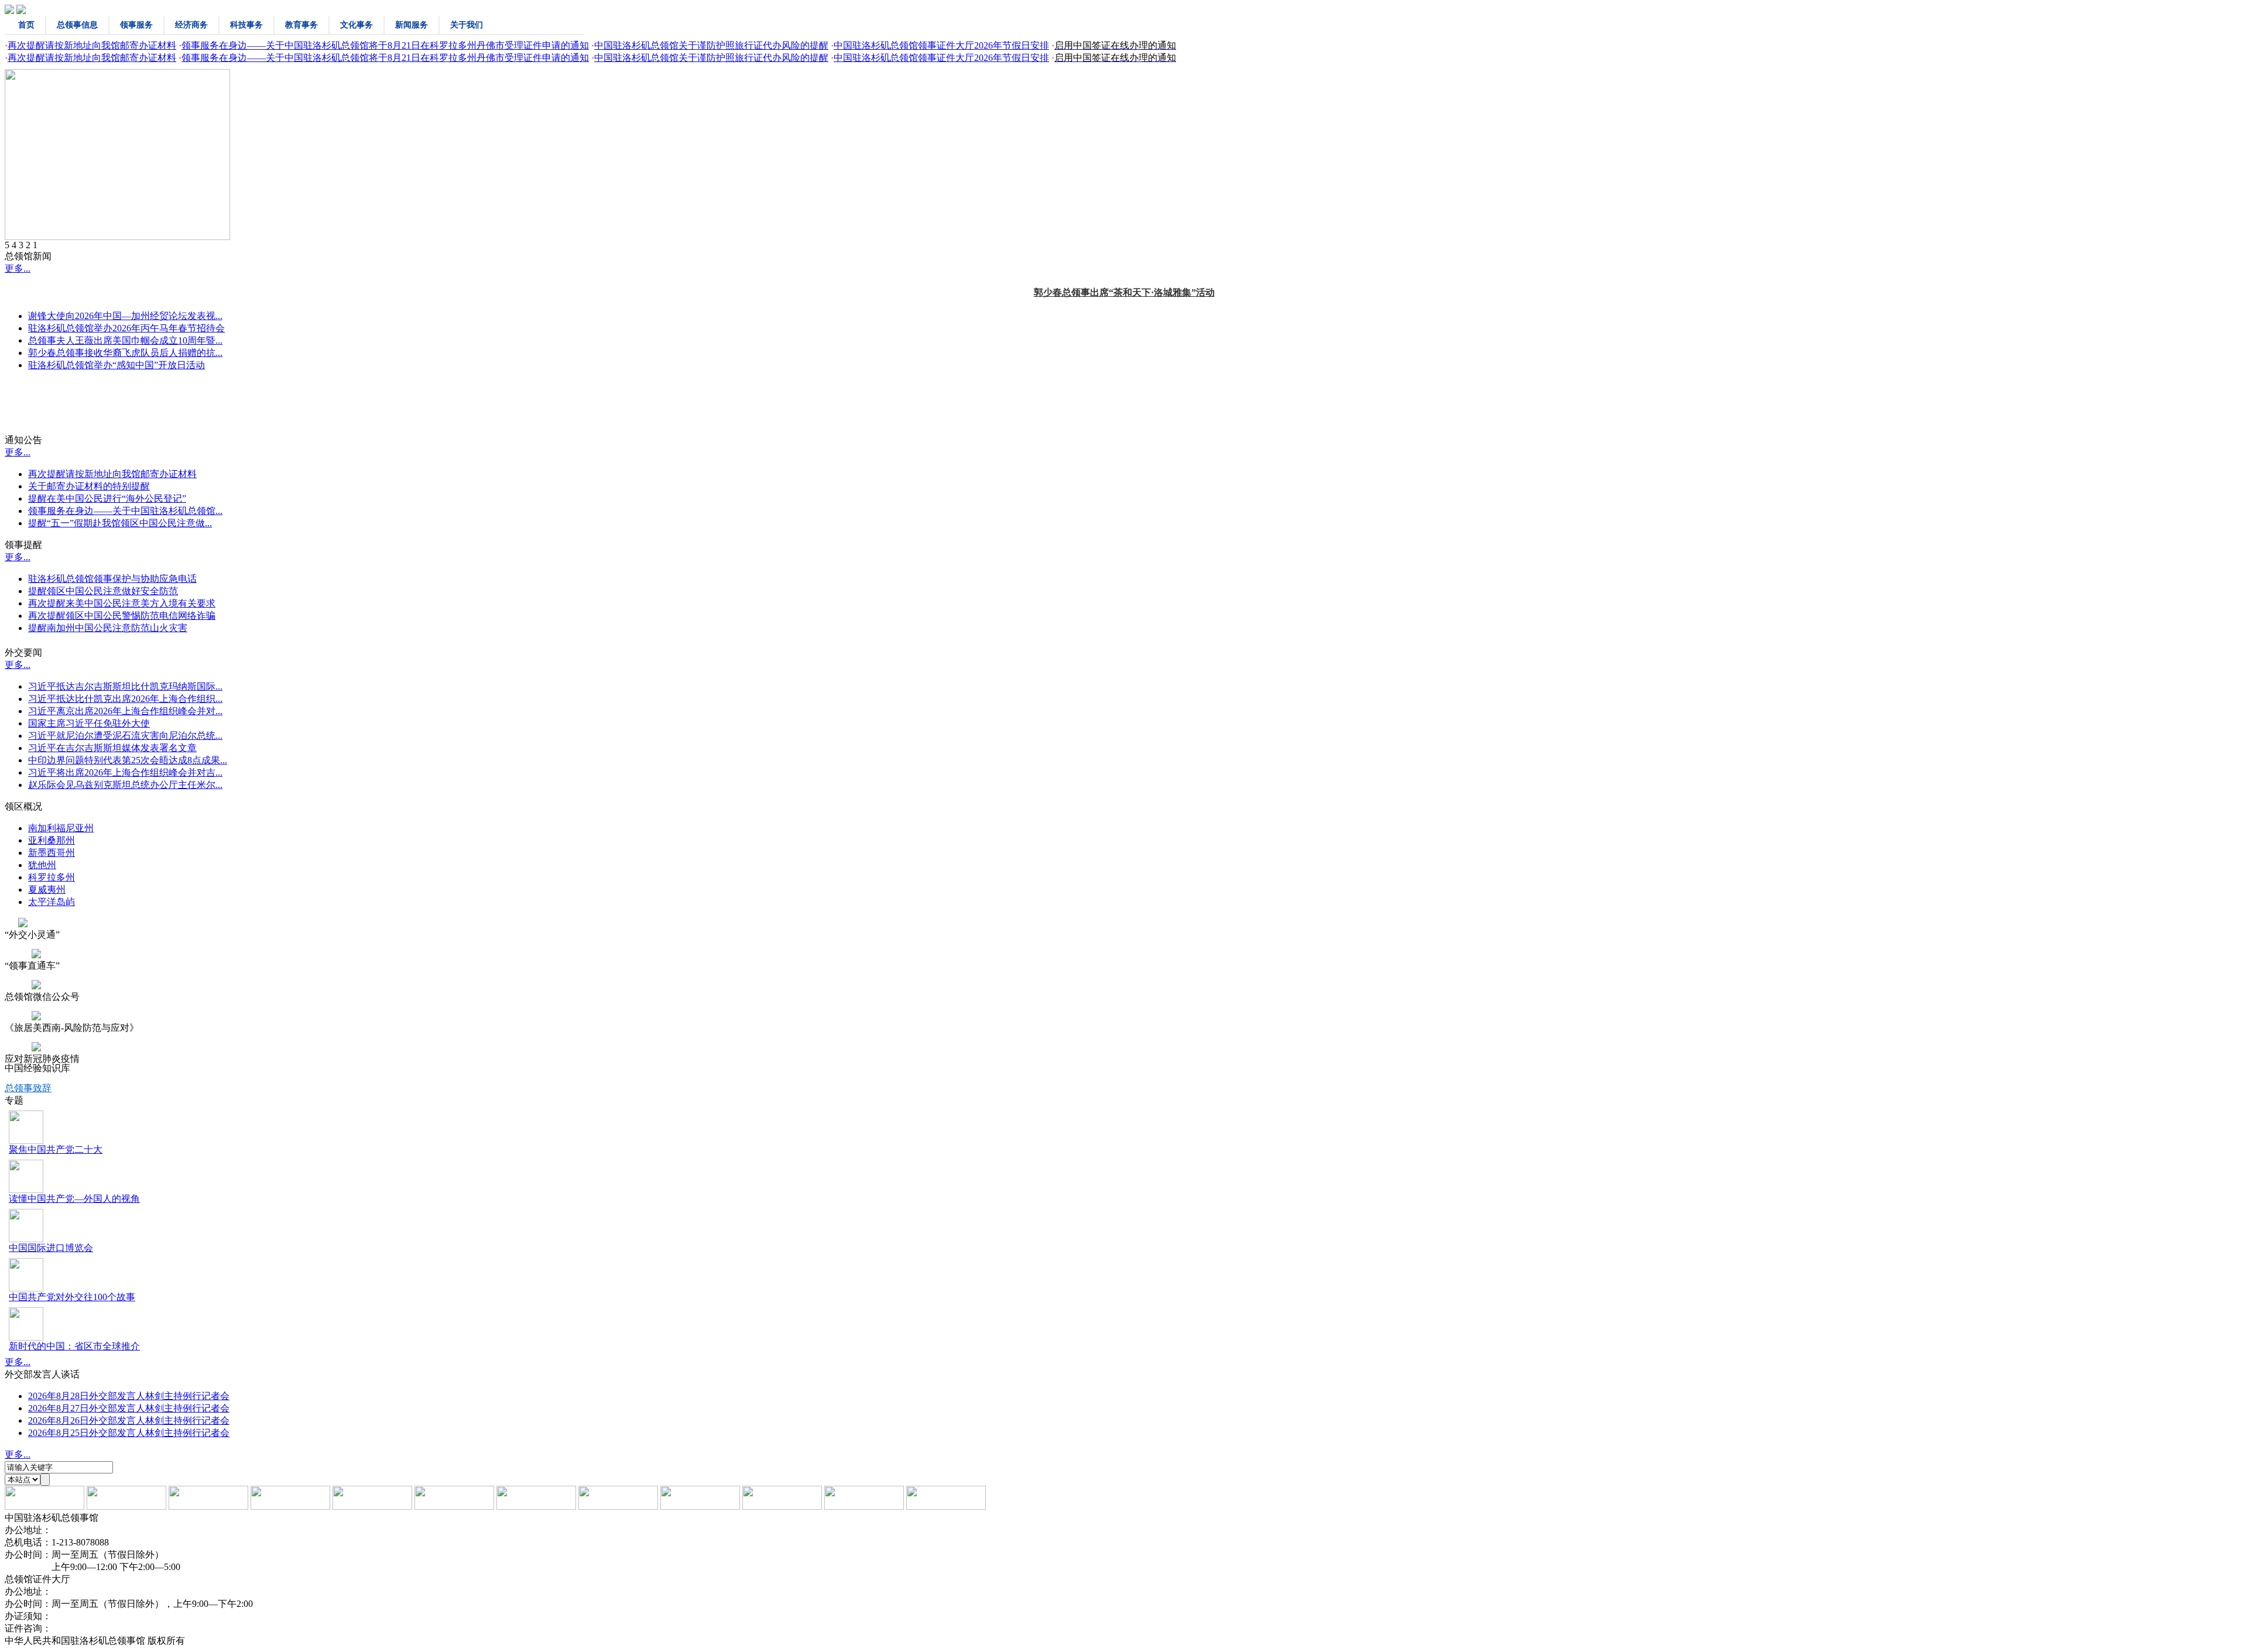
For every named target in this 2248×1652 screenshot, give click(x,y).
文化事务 (357, 25)
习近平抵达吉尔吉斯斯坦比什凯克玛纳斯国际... (125, 686)
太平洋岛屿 (52, 902)
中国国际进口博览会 (51, 1248)
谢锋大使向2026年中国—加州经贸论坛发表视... (125, 316)
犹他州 (42, 865)
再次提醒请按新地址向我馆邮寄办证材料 (92, 45)
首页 (26, 25)
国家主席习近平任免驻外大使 (89, 723)
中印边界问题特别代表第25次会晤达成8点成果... (128, 760)
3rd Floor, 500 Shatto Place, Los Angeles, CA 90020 (149, 1591)
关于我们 (467, 25)
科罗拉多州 (52, 877)
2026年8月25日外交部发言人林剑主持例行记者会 (129, 1433)
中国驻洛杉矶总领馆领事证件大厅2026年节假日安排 (941, 45)
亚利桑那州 (52, 840)
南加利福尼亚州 (61, 828)
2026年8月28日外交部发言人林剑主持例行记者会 (129, 1396)
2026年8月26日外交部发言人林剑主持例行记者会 (129, 1420)
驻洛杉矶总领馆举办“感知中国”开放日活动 (116, 365)
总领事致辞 (28, 1088)
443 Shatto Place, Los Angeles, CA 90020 (130, 1530)
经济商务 (191, 25)
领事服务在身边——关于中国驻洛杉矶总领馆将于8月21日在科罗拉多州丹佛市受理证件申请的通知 (385, 45)
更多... (18, 268)
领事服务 (136, 25)
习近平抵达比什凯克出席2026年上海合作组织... (125, 699)
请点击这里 (75, 1616)
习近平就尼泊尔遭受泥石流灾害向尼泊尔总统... (125, 736)
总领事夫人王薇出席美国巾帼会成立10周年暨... (125, 340)
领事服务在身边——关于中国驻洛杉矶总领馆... (125, 511)
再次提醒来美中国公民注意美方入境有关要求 (122, 603)
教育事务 (301, 25)
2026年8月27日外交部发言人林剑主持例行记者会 (129, 1408)
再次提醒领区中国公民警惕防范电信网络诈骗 (122, 616)
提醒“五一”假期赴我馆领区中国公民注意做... (120, 523)
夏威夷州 (47, 890)
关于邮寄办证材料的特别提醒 (89, 486)
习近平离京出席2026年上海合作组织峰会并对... (125, 711)
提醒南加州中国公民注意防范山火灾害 (108, 628)
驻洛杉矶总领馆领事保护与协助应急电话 (112, 579)
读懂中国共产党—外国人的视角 (74, 1199)
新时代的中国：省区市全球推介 (74, 1346)
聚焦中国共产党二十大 (56, 1149)
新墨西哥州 (52, 853)
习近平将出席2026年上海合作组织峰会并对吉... (125, 772)
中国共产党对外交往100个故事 (72, 1297)
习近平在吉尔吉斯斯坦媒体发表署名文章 (112, 748)
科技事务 (246, 25)
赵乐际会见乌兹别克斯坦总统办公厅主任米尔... (125, 785)
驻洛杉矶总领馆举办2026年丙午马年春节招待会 (126, 328)
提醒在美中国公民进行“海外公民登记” (107, 498)
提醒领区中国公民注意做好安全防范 (103, 591)
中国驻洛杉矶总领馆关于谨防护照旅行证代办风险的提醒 (711, 45)
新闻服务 (412, 25)
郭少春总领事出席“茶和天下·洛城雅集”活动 (1124, 292)
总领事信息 (77, 25)
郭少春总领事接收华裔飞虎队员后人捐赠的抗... (125, 353)
